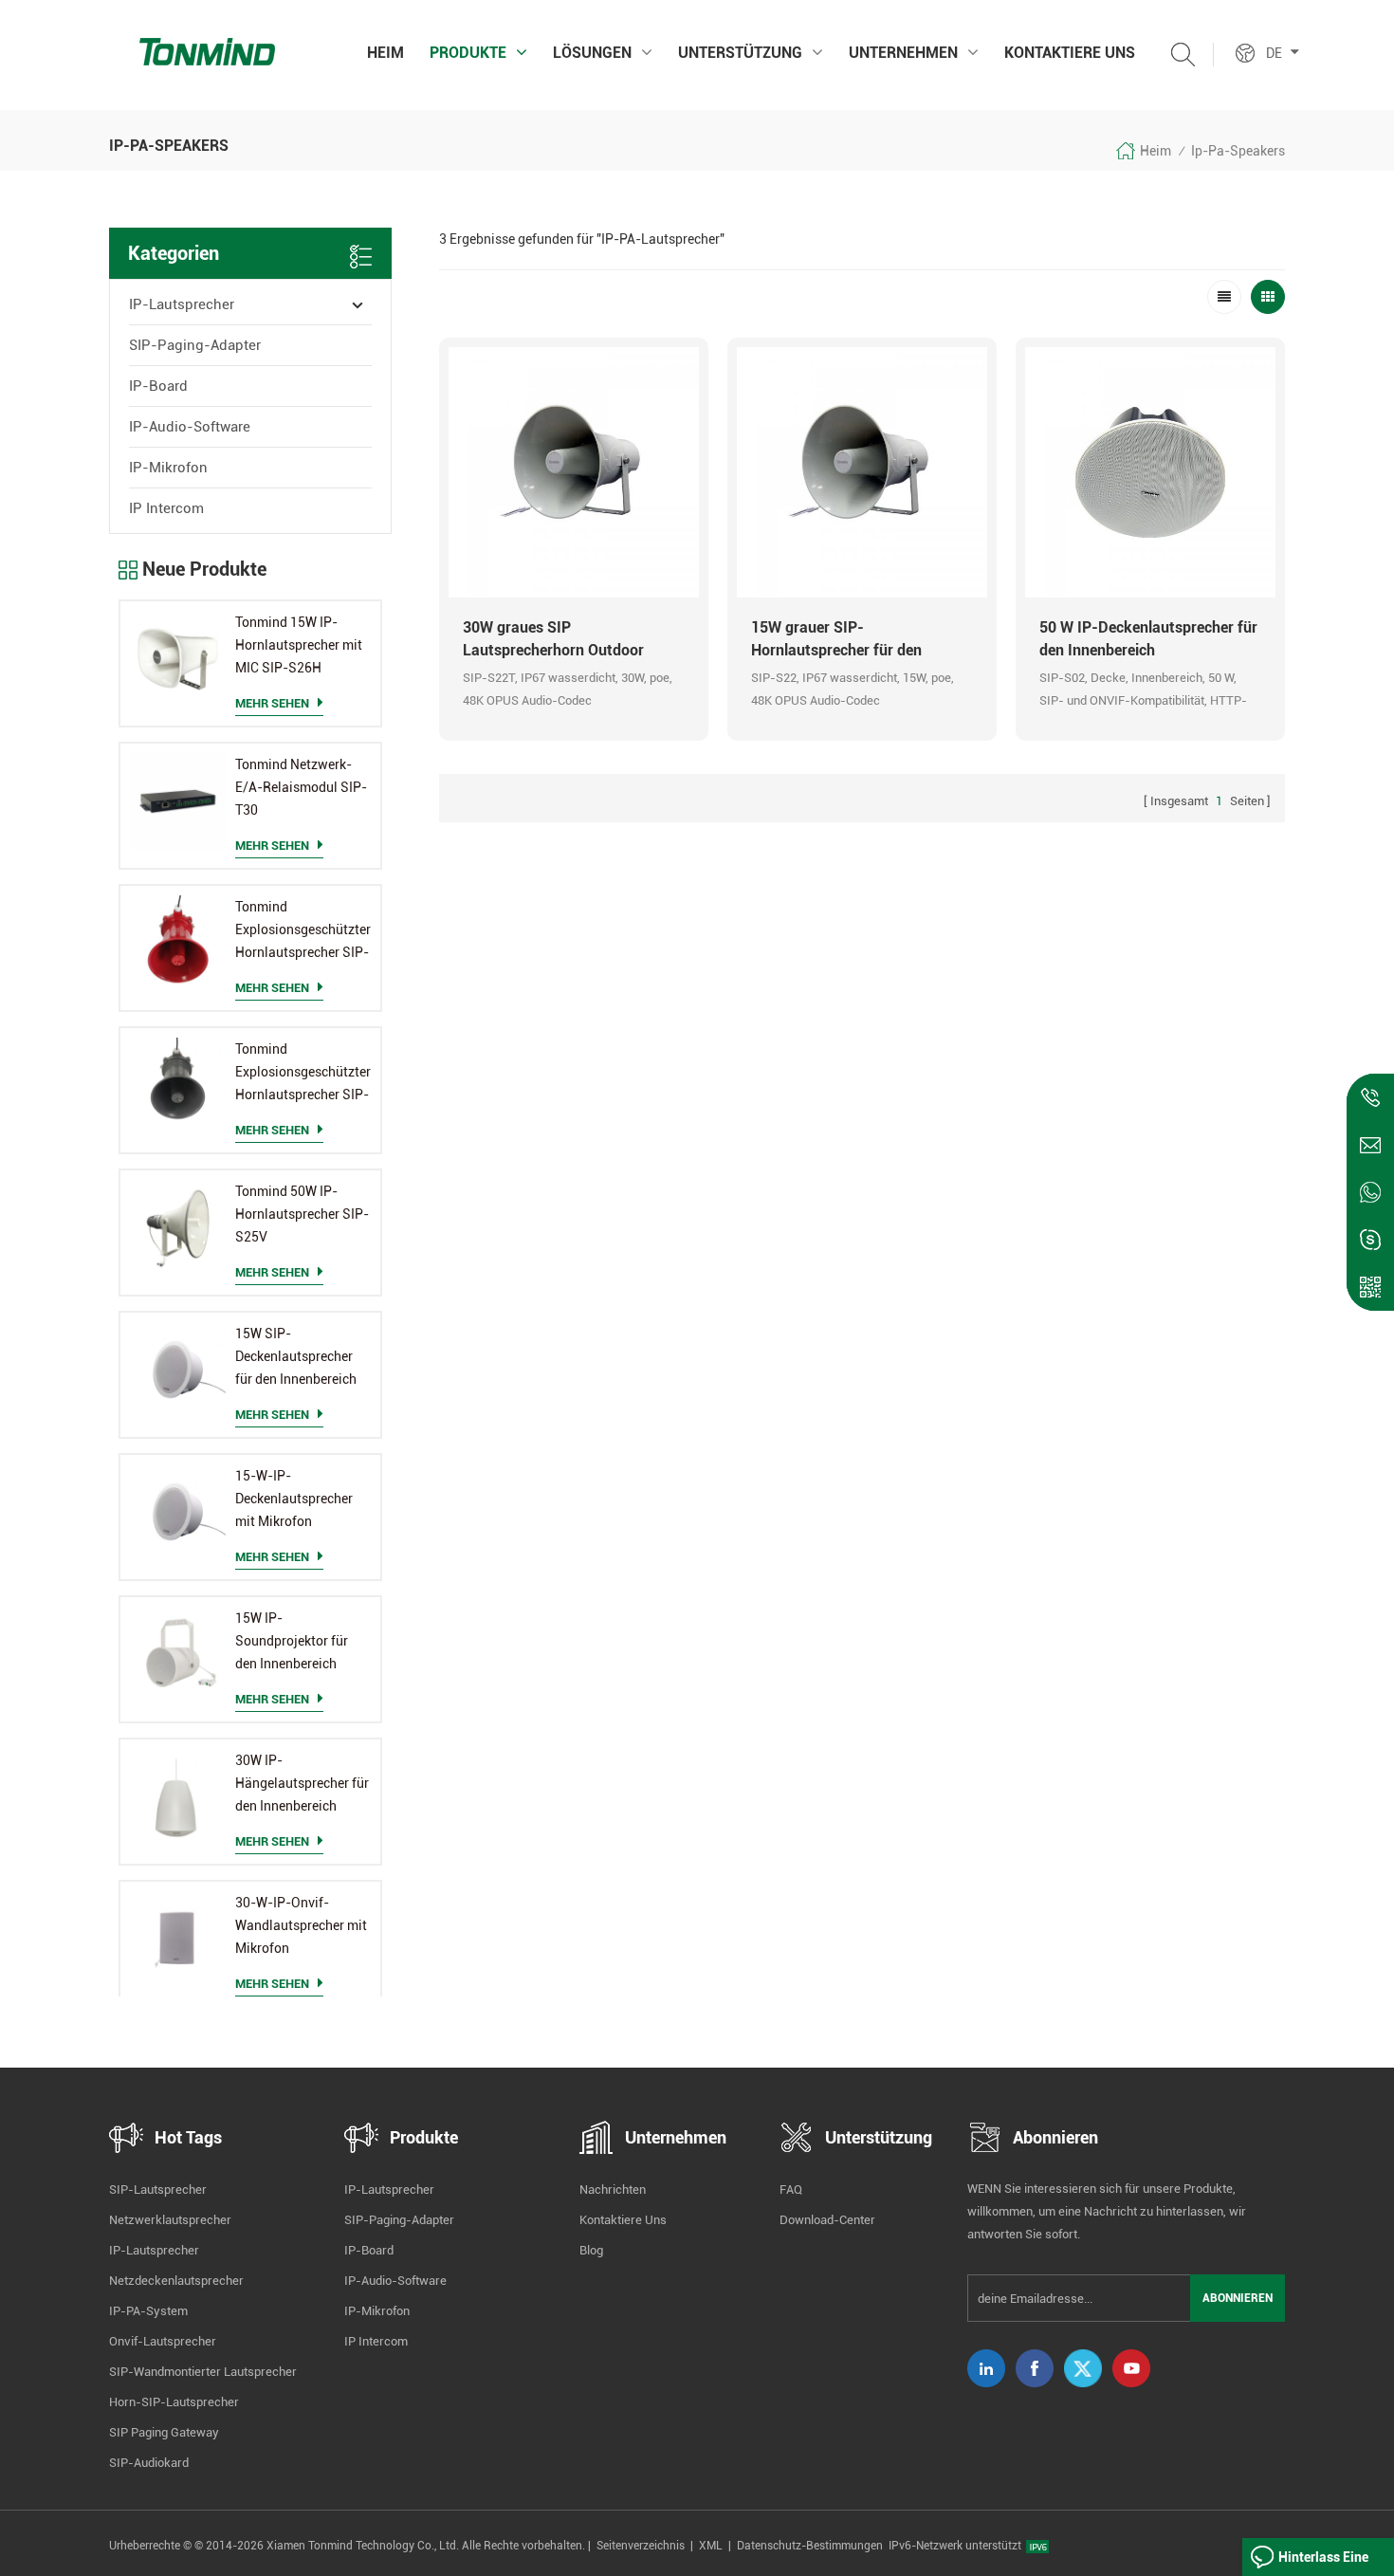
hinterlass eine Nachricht (1323, 2563)
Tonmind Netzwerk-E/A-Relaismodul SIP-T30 (301, 787)
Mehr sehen (272, 703)
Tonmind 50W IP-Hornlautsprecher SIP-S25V (302, 1214)
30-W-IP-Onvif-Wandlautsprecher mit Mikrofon (301, 1925)
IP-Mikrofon (168, 468)
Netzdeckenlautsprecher (176, 2281)
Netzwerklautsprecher (170, 2220)
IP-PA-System (148, 2311)
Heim (385, 53)
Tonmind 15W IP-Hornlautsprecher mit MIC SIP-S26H (299, 645)
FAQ (791, 2190)
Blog (591, 2250)
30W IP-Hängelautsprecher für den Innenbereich (302, 1783)
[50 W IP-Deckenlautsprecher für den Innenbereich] (1150, 472)
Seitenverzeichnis (641, 2546)
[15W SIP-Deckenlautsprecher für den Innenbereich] (178, 1370)
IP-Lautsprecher (182, 304)
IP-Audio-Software (190, 427)
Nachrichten (613, 2190)
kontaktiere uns (1070, 53)
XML (711, 2546)
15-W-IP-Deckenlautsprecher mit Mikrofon (294, 1499)
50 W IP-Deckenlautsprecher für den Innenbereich (1148, 639)
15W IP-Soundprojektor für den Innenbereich (292, 1641)
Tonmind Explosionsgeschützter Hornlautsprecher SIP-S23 (303, 931)
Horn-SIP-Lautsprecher (174, 2402)
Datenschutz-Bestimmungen (810, 2546)
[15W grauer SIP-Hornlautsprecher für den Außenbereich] (862, 472)
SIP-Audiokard (149, 2463)
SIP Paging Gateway (164, 2432)
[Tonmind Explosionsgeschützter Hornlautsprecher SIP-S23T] (178, 1086)
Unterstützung (740, 53)
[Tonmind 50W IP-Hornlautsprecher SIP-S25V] (178, 1228)
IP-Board (158, 386)
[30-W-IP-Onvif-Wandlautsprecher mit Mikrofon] (178, 1939)
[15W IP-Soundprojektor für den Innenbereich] (178, 1655)
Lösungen (592, 53)
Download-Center (827, 2220)
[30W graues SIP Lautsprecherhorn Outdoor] (574, 472)
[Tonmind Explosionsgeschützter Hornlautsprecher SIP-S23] (178, 943)
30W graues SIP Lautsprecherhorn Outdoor (553, 639)
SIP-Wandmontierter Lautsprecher (203, 2372)
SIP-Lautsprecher (158, 2190)
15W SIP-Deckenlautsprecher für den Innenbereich (296, 1356)
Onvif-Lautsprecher (163, 2341)
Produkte (468, 53)
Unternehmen (903, 53)
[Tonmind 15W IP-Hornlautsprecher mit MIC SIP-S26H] (178, 659)
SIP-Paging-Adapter (195, 345)
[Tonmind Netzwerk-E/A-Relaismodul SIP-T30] (178, 801)
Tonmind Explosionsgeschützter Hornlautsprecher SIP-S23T (303, 1074)
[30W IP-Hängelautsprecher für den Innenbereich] (178, 1797)
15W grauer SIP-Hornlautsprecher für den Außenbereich (836, 640)
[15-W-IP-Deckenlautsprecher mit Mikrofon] (178, 1512)
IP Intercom (166, 508)
